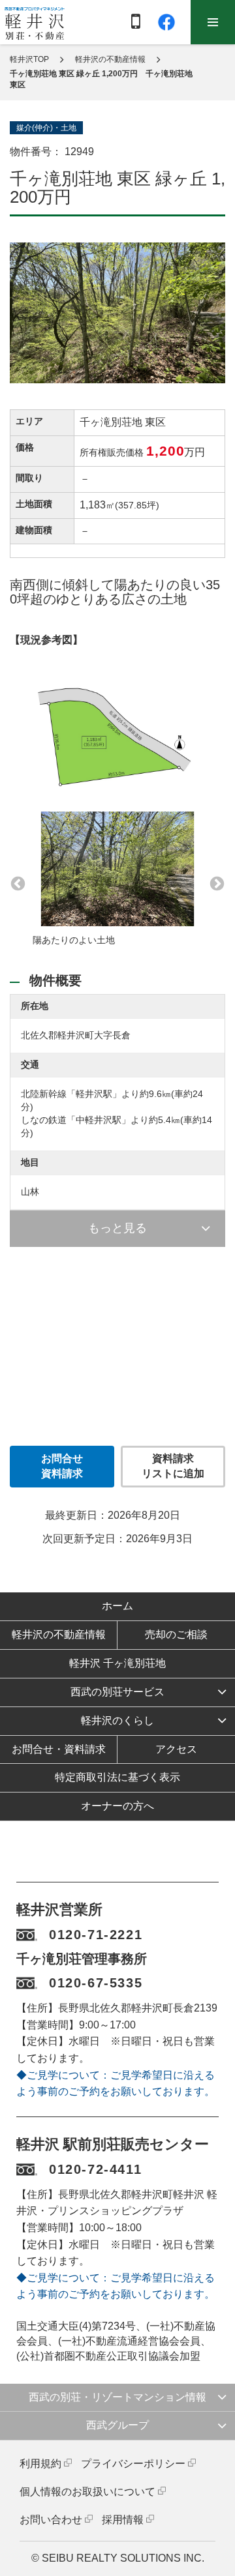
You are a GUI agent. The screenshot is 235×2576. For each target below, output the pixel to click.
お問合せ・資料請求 (59, 1749)
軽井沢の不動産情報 (110, 59)
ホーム (117, 1606)
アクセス (176, 1749)
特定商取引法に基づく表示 (117, 1777)
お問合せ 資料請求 (62, 1466)
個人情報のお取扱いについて (87, 2492)
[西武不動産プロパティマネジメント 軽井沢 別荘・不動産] (35, 23)
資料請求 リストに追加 (173, 1466)
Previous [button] (16, 883)
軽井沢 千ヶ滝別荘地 (117, 1663)
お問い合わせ (51, 2520)
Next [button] (215, 883)
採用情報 (123, 2520)
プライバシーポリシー (133, 2464)
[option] (117, 883)
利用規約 (40, 2464)
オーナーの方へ (117, 1806)
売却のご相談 (176, 1634)
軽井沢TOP (29, 59)
